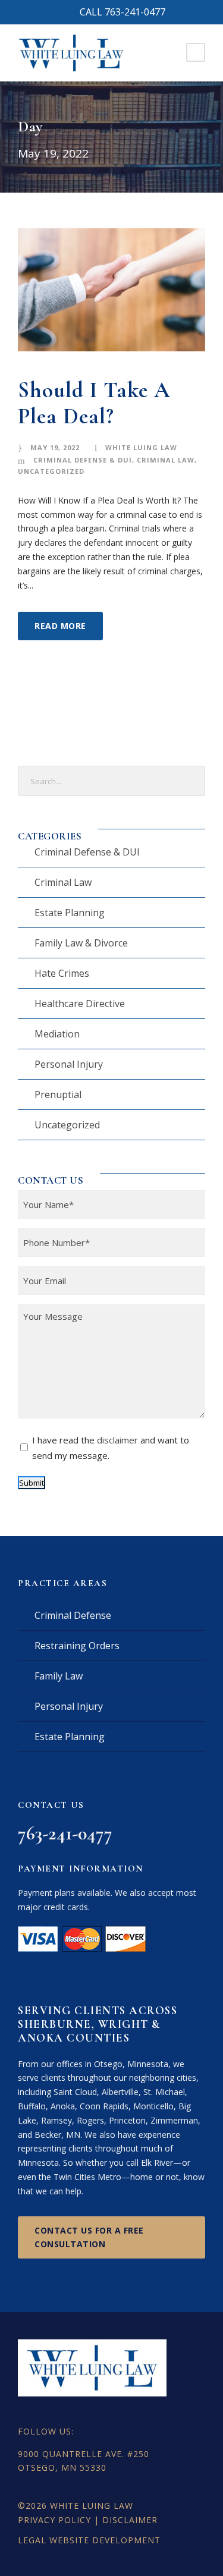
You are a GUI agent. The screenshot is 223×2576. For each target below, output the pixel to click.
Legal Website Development (89, 2540)
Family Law (59, 1676)
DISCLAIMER (130, 2520)
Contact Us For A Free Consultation (89, 2237)
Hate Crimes (62, 973)
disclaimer (117, 1440)
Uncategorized (51, 471)
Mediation (57, 1034)
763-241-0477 (65, 1833)
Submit (32, 1483)
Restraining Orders (77, 1646)
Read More (60, 626)
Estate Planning (70, 913)
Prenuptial (58, 1094)
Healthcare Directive (80, 1004)
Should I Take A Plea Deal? (94, 403)
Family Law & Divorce (81, 943)
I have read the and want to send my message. (111, 1448)
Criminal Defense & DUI (83, 460)
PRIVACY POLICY (54, 2520)
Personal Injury (69, 1064)
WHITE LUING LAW (92, 2506)
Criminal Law (166, 460)
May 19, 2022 (55, 447)
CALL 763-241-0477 (123, 12)
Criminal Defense (73, 1615)
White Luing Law (141, 447)
